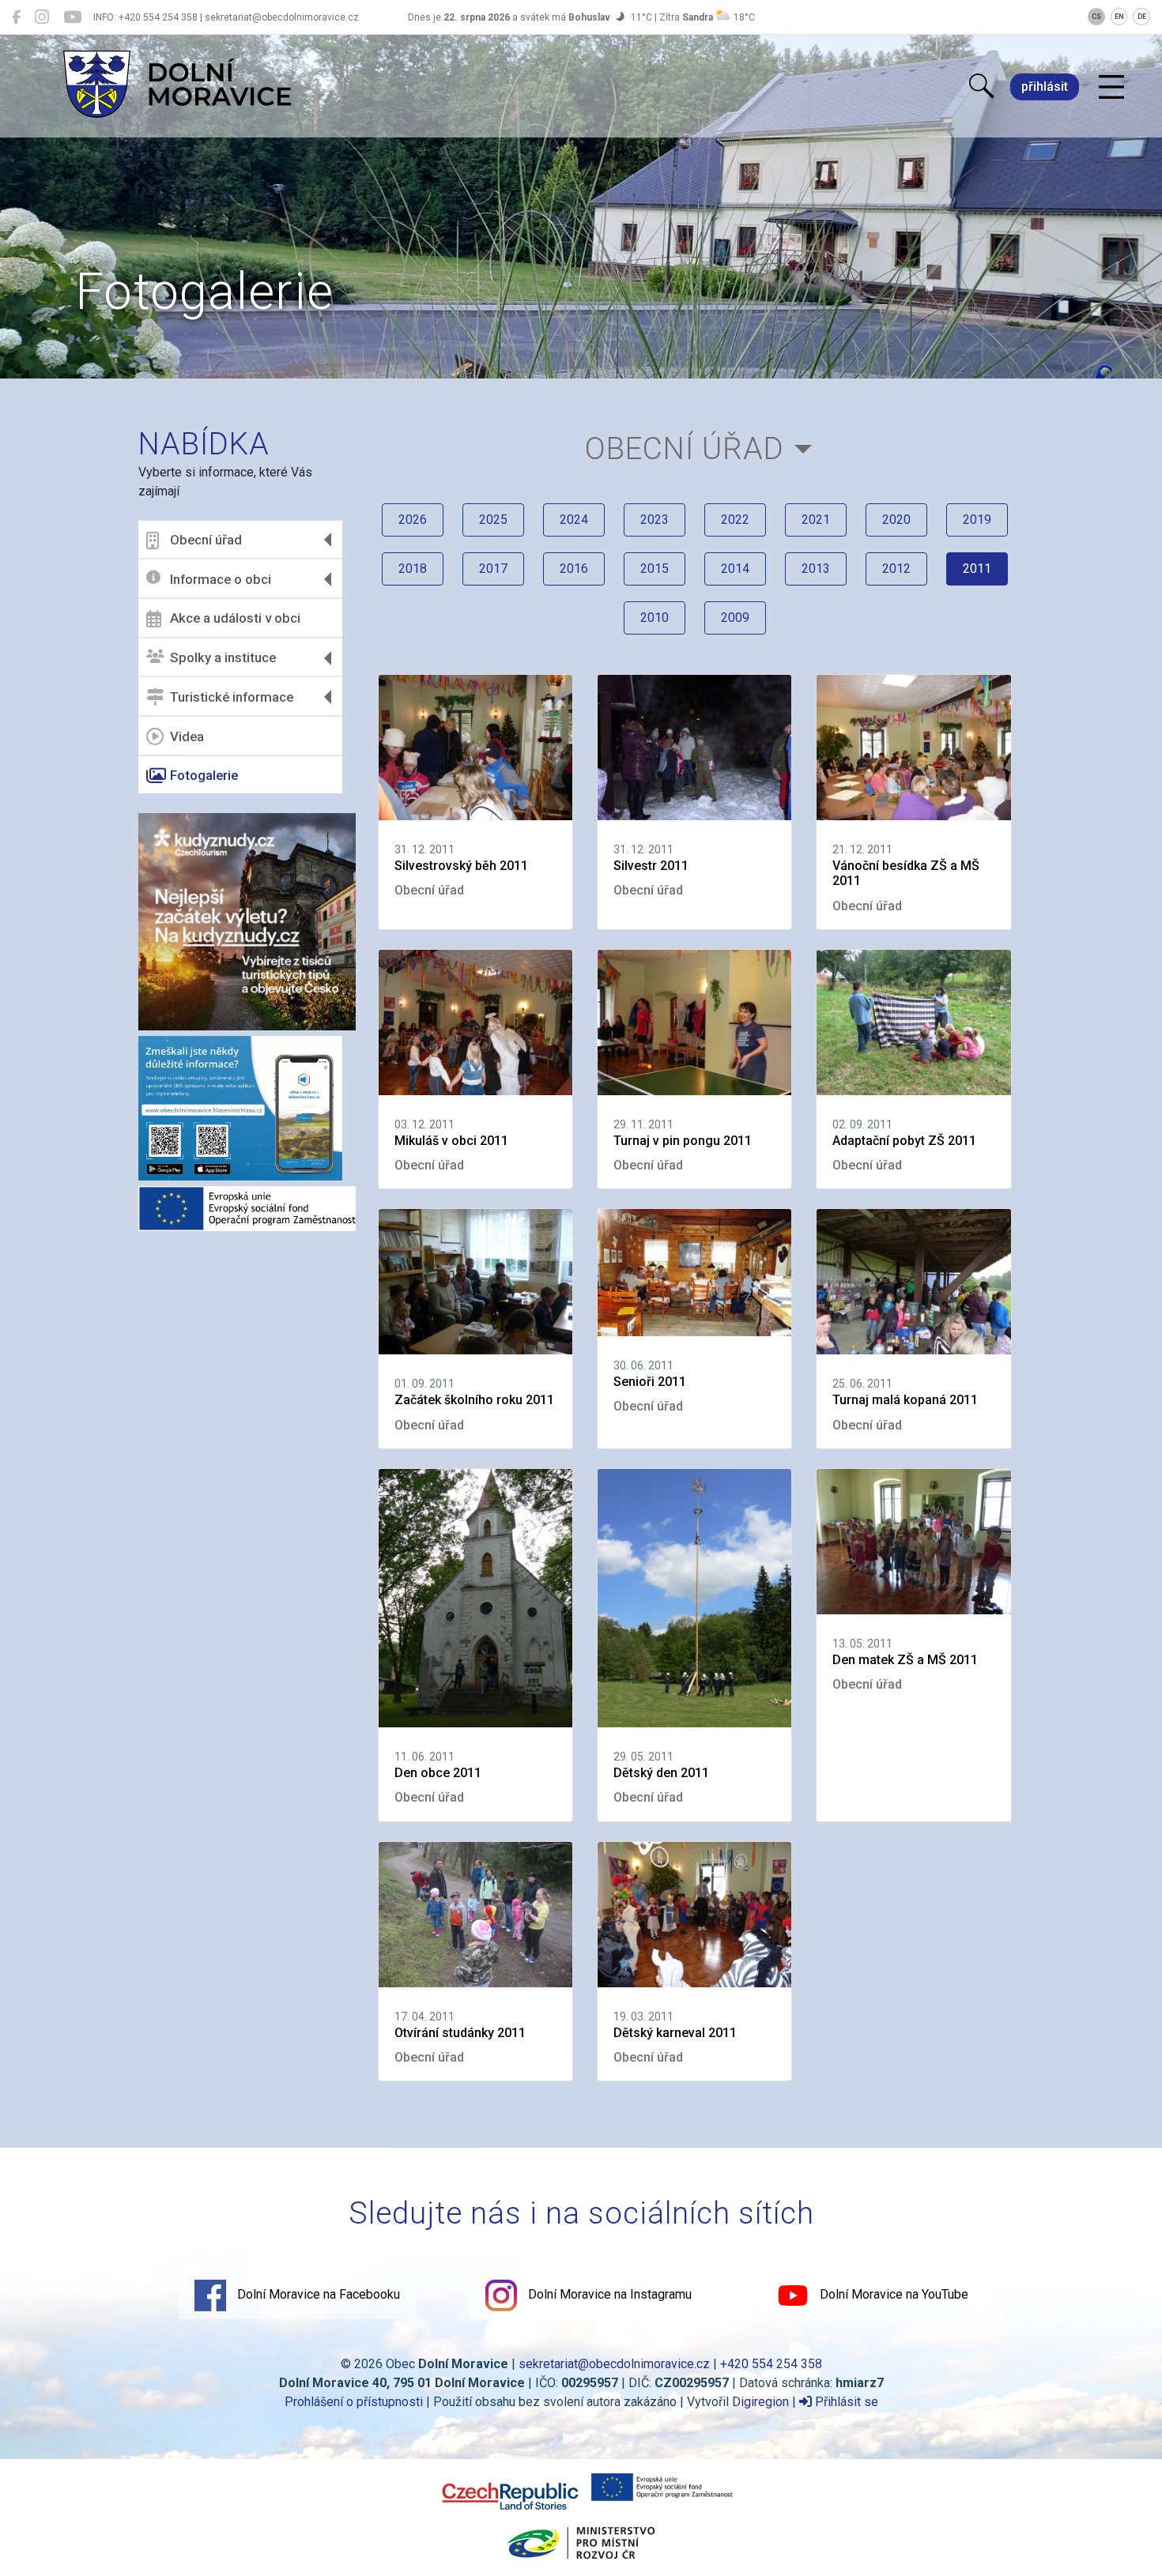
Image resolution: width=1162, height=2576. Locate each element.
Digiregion (760, 2402)
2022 (735, 520)
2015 (655, 569)
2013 (816, 569)
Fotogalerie (204, 775)
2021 (816, 520)
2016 (574, 569)
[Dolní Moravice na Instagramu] (42, 17)
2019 (977, 520)
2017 (493, 569)
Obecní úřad (206, 540)
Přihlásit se (845, 2402)
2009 (735, 618)
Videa (187, 736)
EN (1119, 17)
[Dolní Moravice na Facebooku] (16, 17)
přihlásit (1045, 87)
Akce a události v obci (235, 618)
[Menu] (1111, 88)
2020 (896, 520)
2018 (413, 569)
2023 (655, 520)
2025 (493, 520)
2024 (574, 520)
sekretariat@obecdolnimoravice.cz (614, 2364)
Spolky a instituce (223, 657)
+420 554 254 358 (771, 2364)
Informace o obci (221, 579)
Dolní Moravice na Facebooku (317, 2294)
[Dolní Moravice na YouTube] (72, 17)
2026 (413, 520)
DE (1142, 17)
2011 (977, 569)
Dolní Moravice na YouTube (892, 2294)
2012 (896, 569)
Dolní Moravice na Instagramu (608, 2294)
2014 (735, 569)
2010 (655, 618)
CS (1096, 17)
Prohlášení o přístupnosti (354, 2402)
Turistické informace (232, 697)
